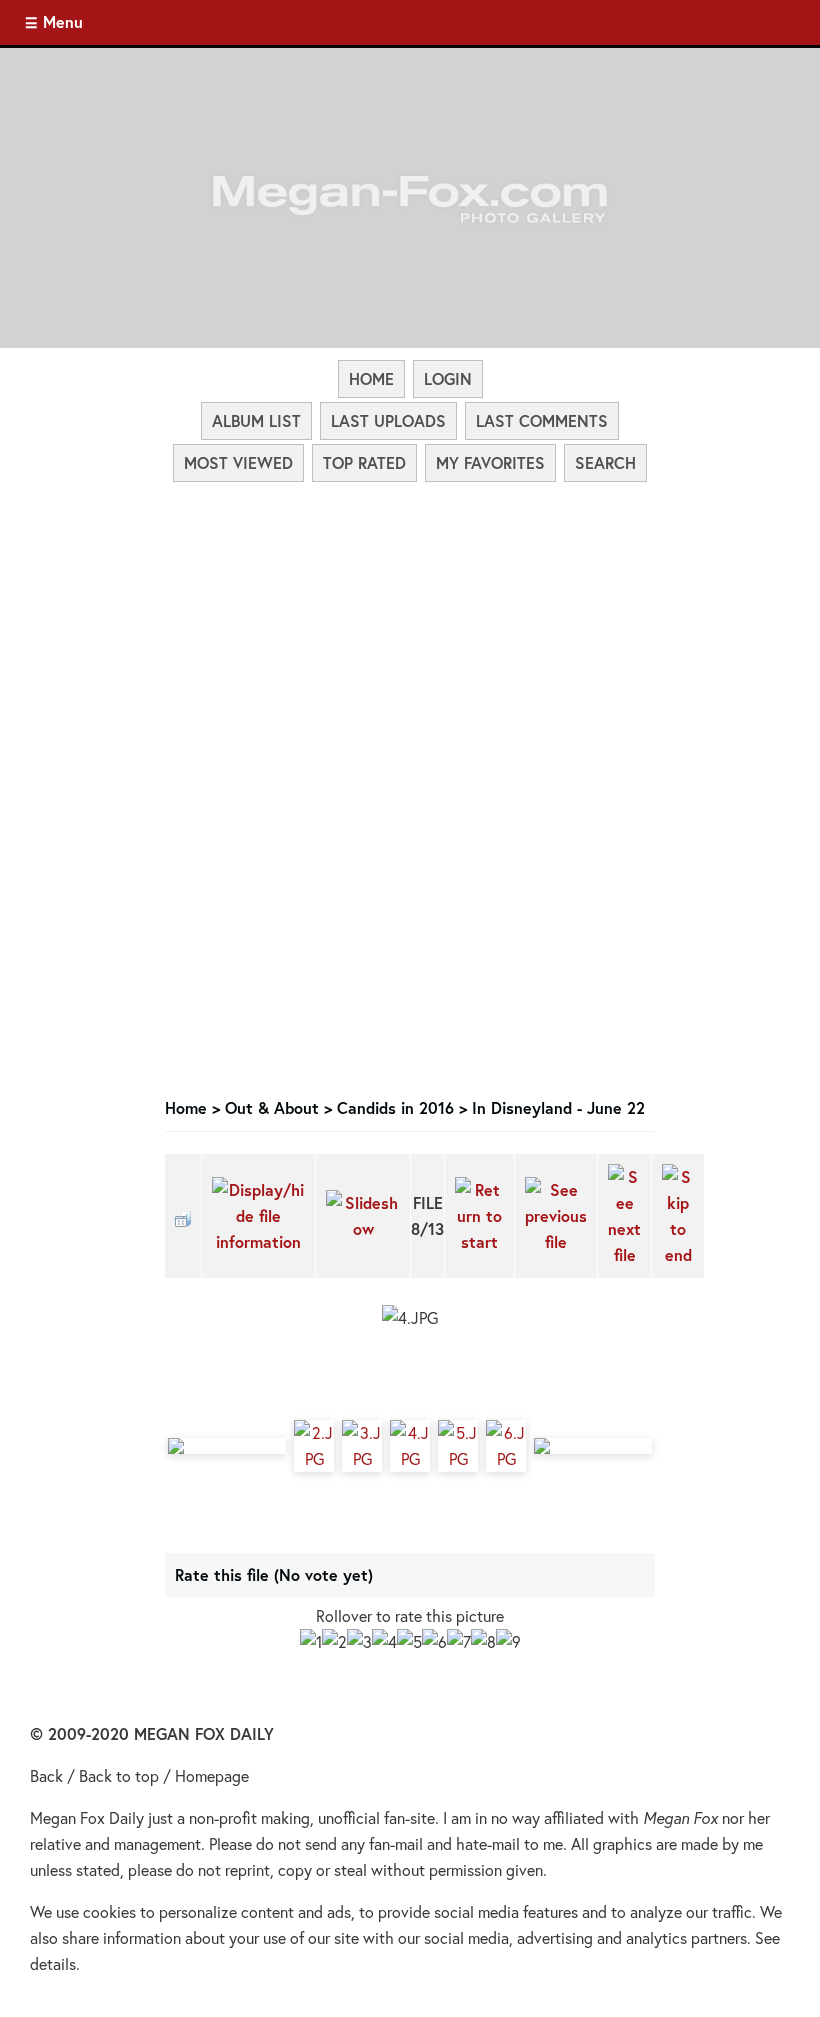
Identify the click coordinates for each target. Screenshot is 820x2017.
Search (605, 462)
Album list (256, 420)
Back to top (119, 1775)
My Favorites (490, 462)
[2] (334, 1642)
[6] (434, 1642)
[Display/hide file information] (258, 1216)
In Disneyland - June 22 (558, 1107)
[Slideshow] (363, 1216)
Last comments (542, 420)
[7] (459, 1642)
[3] (359, 1642)
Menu (63, 21)
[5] (409, 1642)
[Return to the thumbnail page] (183, 1216)
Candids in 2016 (395, 1107)
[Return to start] (479, 1216)
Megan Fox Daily (87, 1817)
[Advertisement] (410, 634)
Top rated (364, 462)
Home (371, 378)
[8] (483, 1642)
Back (46, 1775)
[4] (384, 1642)
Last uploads (388, 420)
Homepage (212, 1775)
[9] (508, 1642)
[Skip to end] (678, 1216)
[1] (311, 1642)
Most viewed (238, 462)
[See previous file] (556, 1216)
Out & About (272, 1107)
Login (448, 378)
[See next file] (624, 1216)
